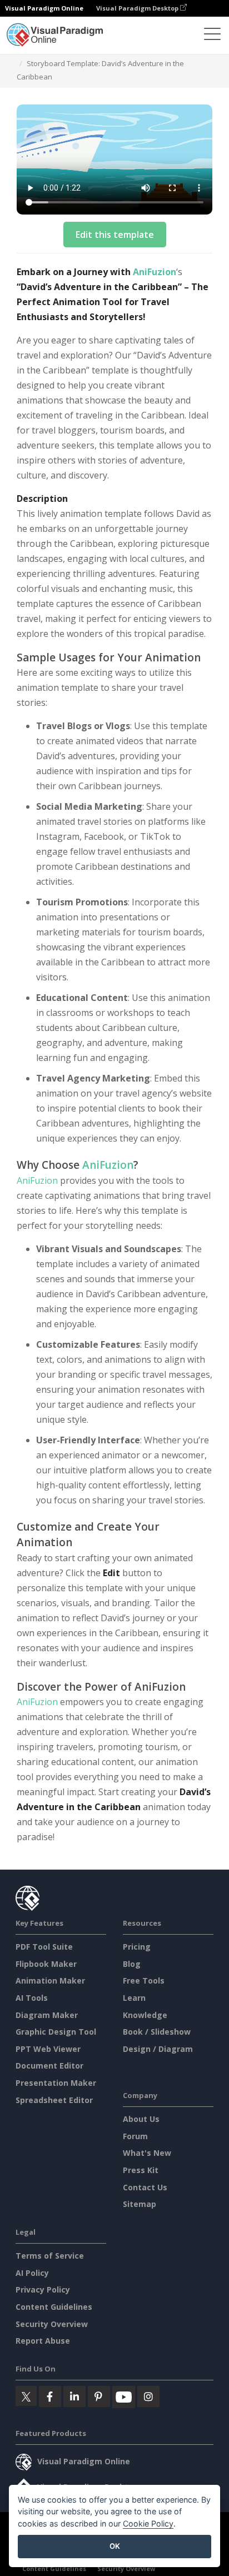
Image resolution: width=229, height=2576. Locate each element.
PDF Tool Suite (44, 1947)
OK (115, 2546)
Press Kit (141, 2170)
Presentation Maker (56, 2083)
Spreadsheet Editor (54, 2100)
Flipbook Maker (46, 1964)
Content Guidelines (54, 2307)
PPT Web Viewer (48, 2049)
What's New (147, 2153)
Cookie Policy (148, 2523)
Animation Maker (50, 1980)
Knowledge (145, 2015)
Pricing (137, 1947)
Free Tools (144, 1980)
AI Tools (32, 1998)
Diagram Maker (47, 2015)
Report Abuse (43, 2341)
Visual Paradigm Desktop (138, 8)
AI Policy (32, 2273)
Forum (135, 2136)
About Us (141, 2119)
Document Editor (49, 2066)
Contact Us (145, 2187)
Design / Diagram (158, 2049)
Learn (134, 1998)
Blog (132, 1964)
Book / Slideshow (157, 2032)
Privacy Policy (43, 2289)
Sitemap (140, 2204)
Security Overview (52, 2324)
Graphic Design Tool (56, 2032)
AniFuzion (155, 272)
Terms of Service (50, 2256)
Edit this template (115, 235)
